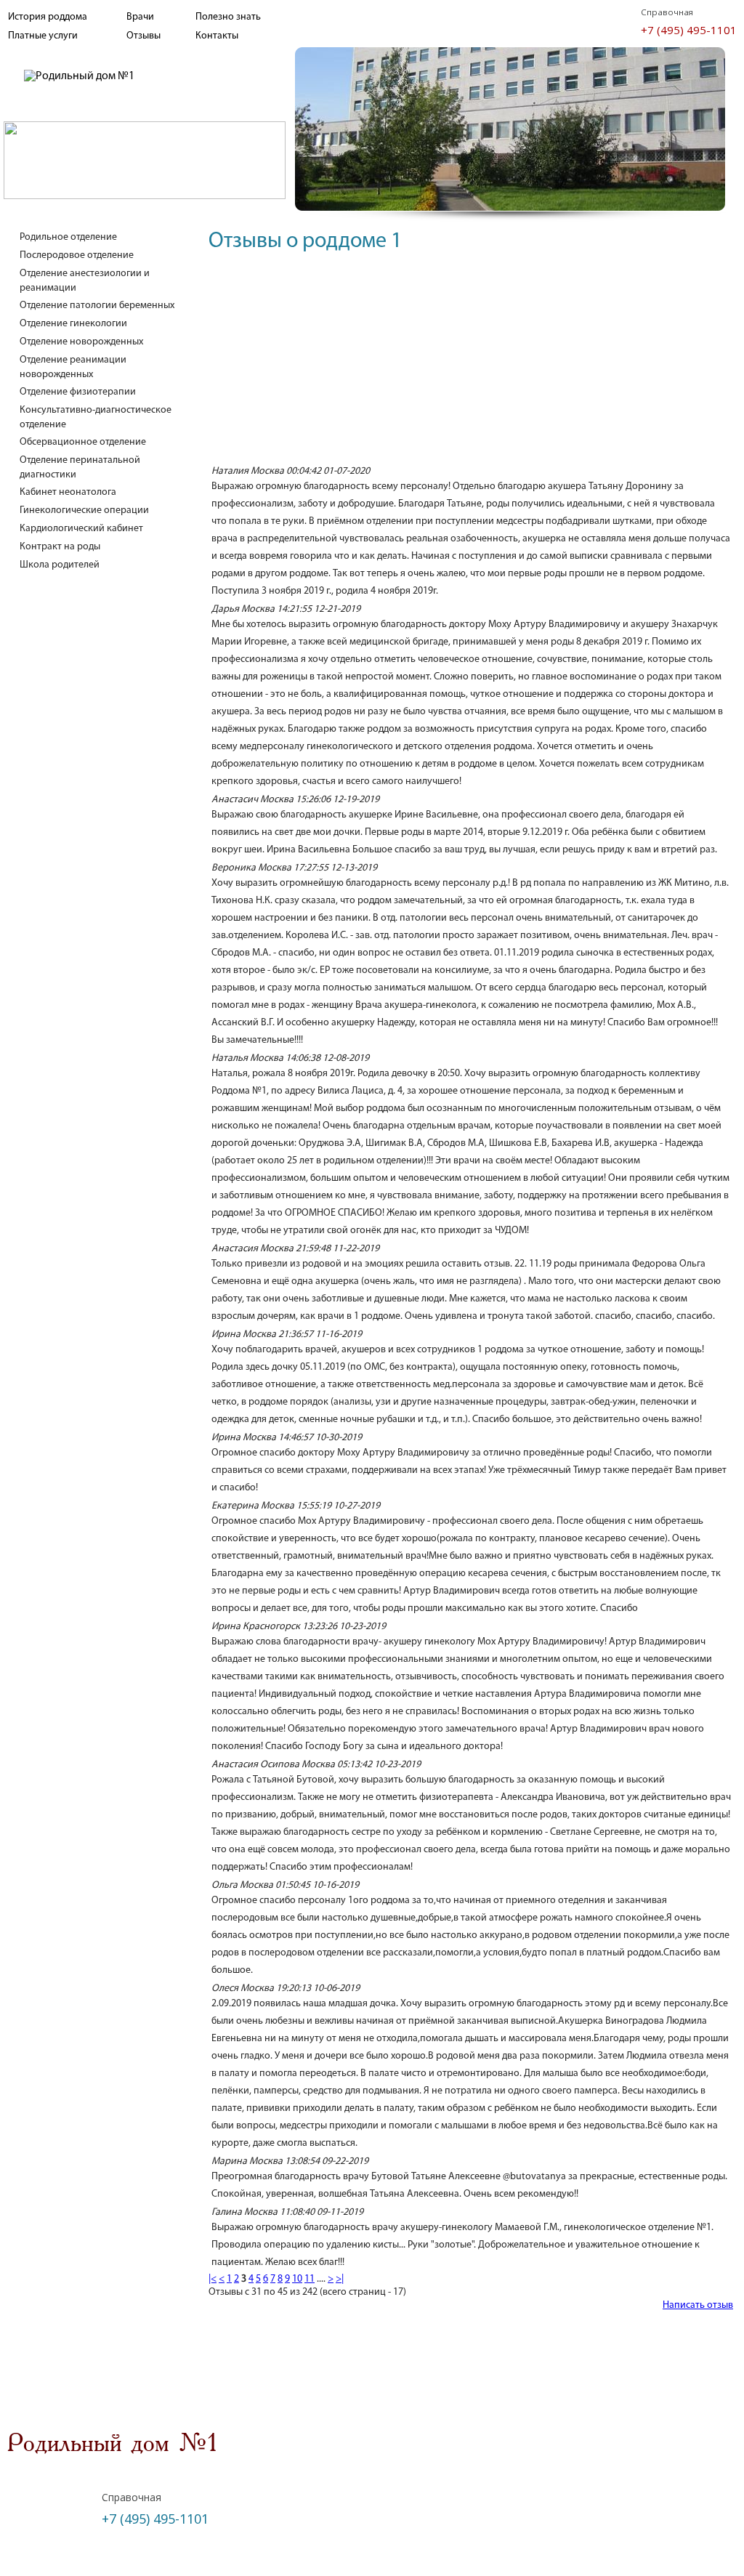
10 (297, 2279)
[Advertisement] (471, 362)
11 (310, 2279)
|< (213, 2279)
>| (340, 2279)
